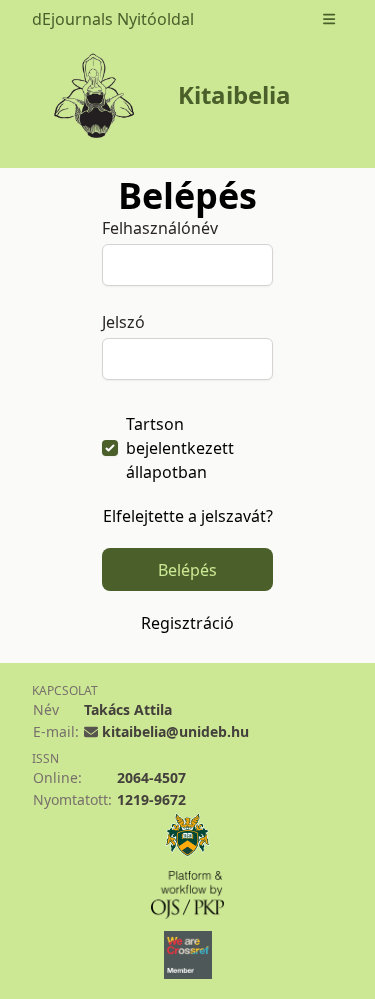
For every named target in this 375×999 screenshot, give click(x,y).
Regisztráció (187, 623)
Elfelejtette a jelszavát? (188, 516)
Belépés (187, 570)
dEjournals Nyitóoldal (113, 19)
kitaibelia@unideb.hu (175, 731)
